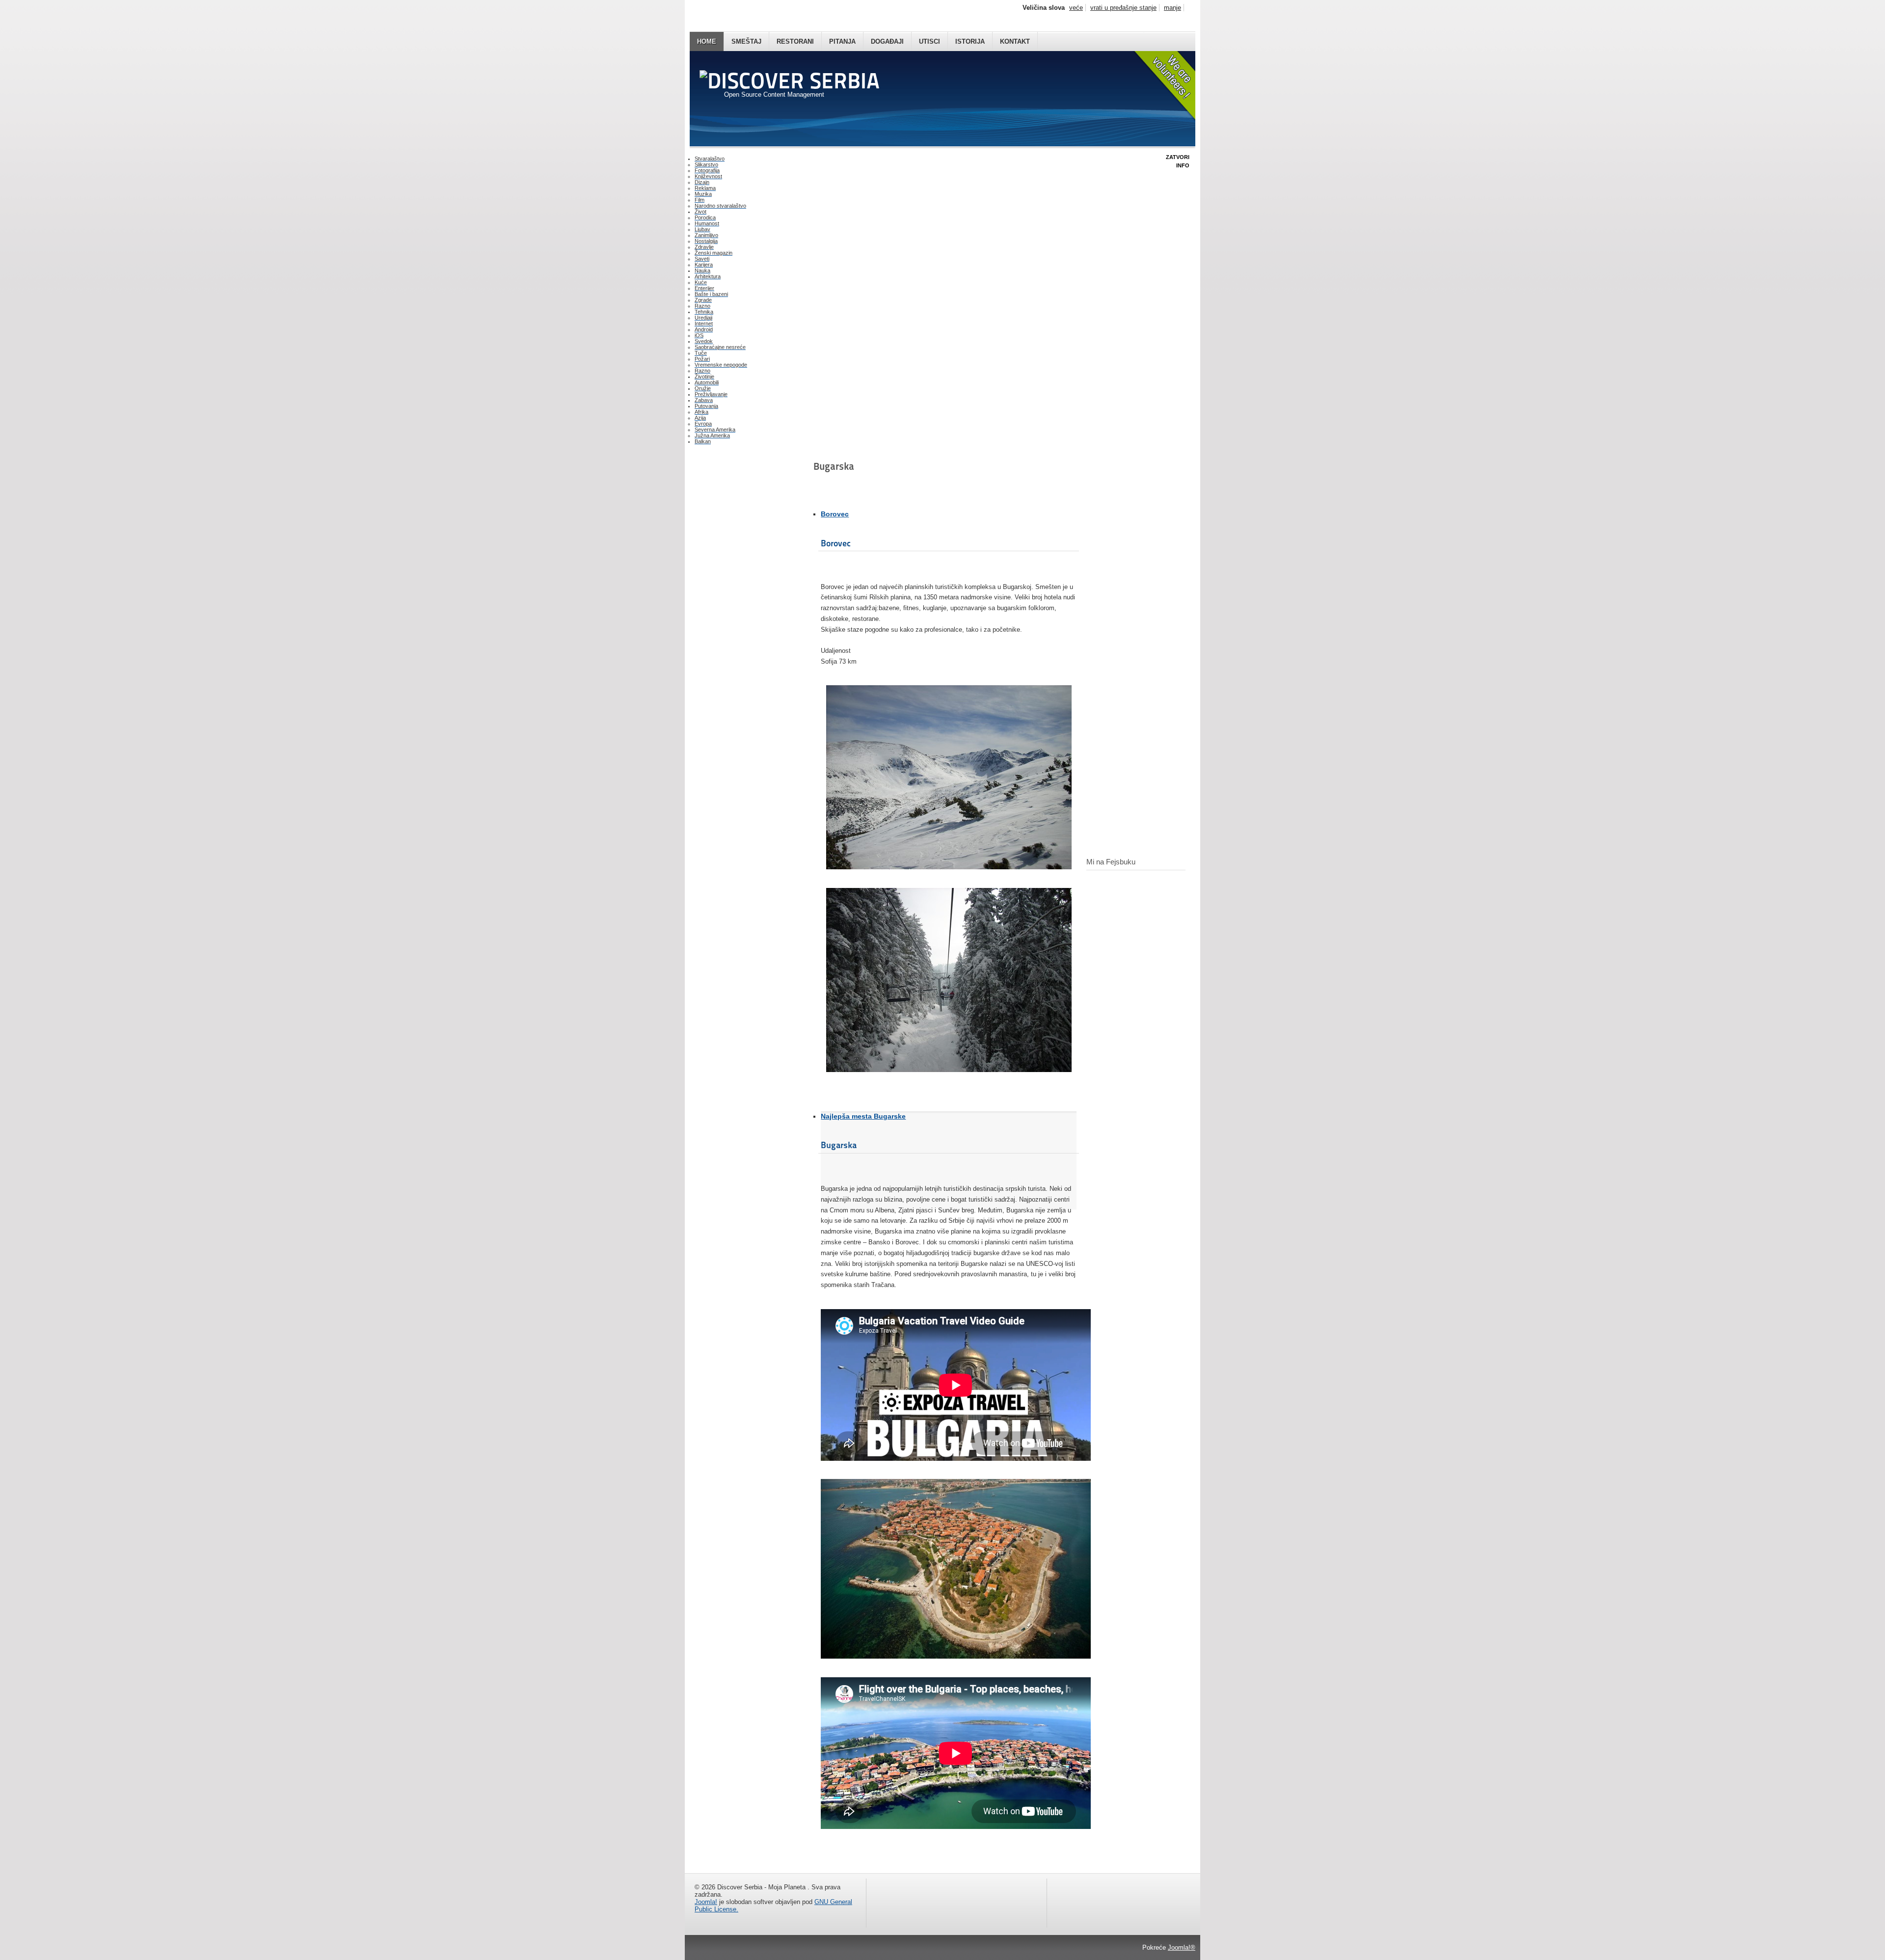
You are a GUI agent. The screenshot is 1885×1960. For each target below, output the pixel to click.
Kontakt (1015, 41)
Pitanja (842, 41)
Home (707, 41)
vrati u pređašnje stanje (1123, 8)
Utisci (929, 41)
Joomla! (706, 1902)
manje (1172, 8)
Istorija (970, 41)
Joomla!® (1182, 1947)
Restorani (795, 41)
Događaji (887, 41)
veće (1076, 8)
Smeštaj (746, 41)
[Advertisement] (744, 508)
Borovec (835, 514)
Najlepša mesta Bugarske (863, 1116)
